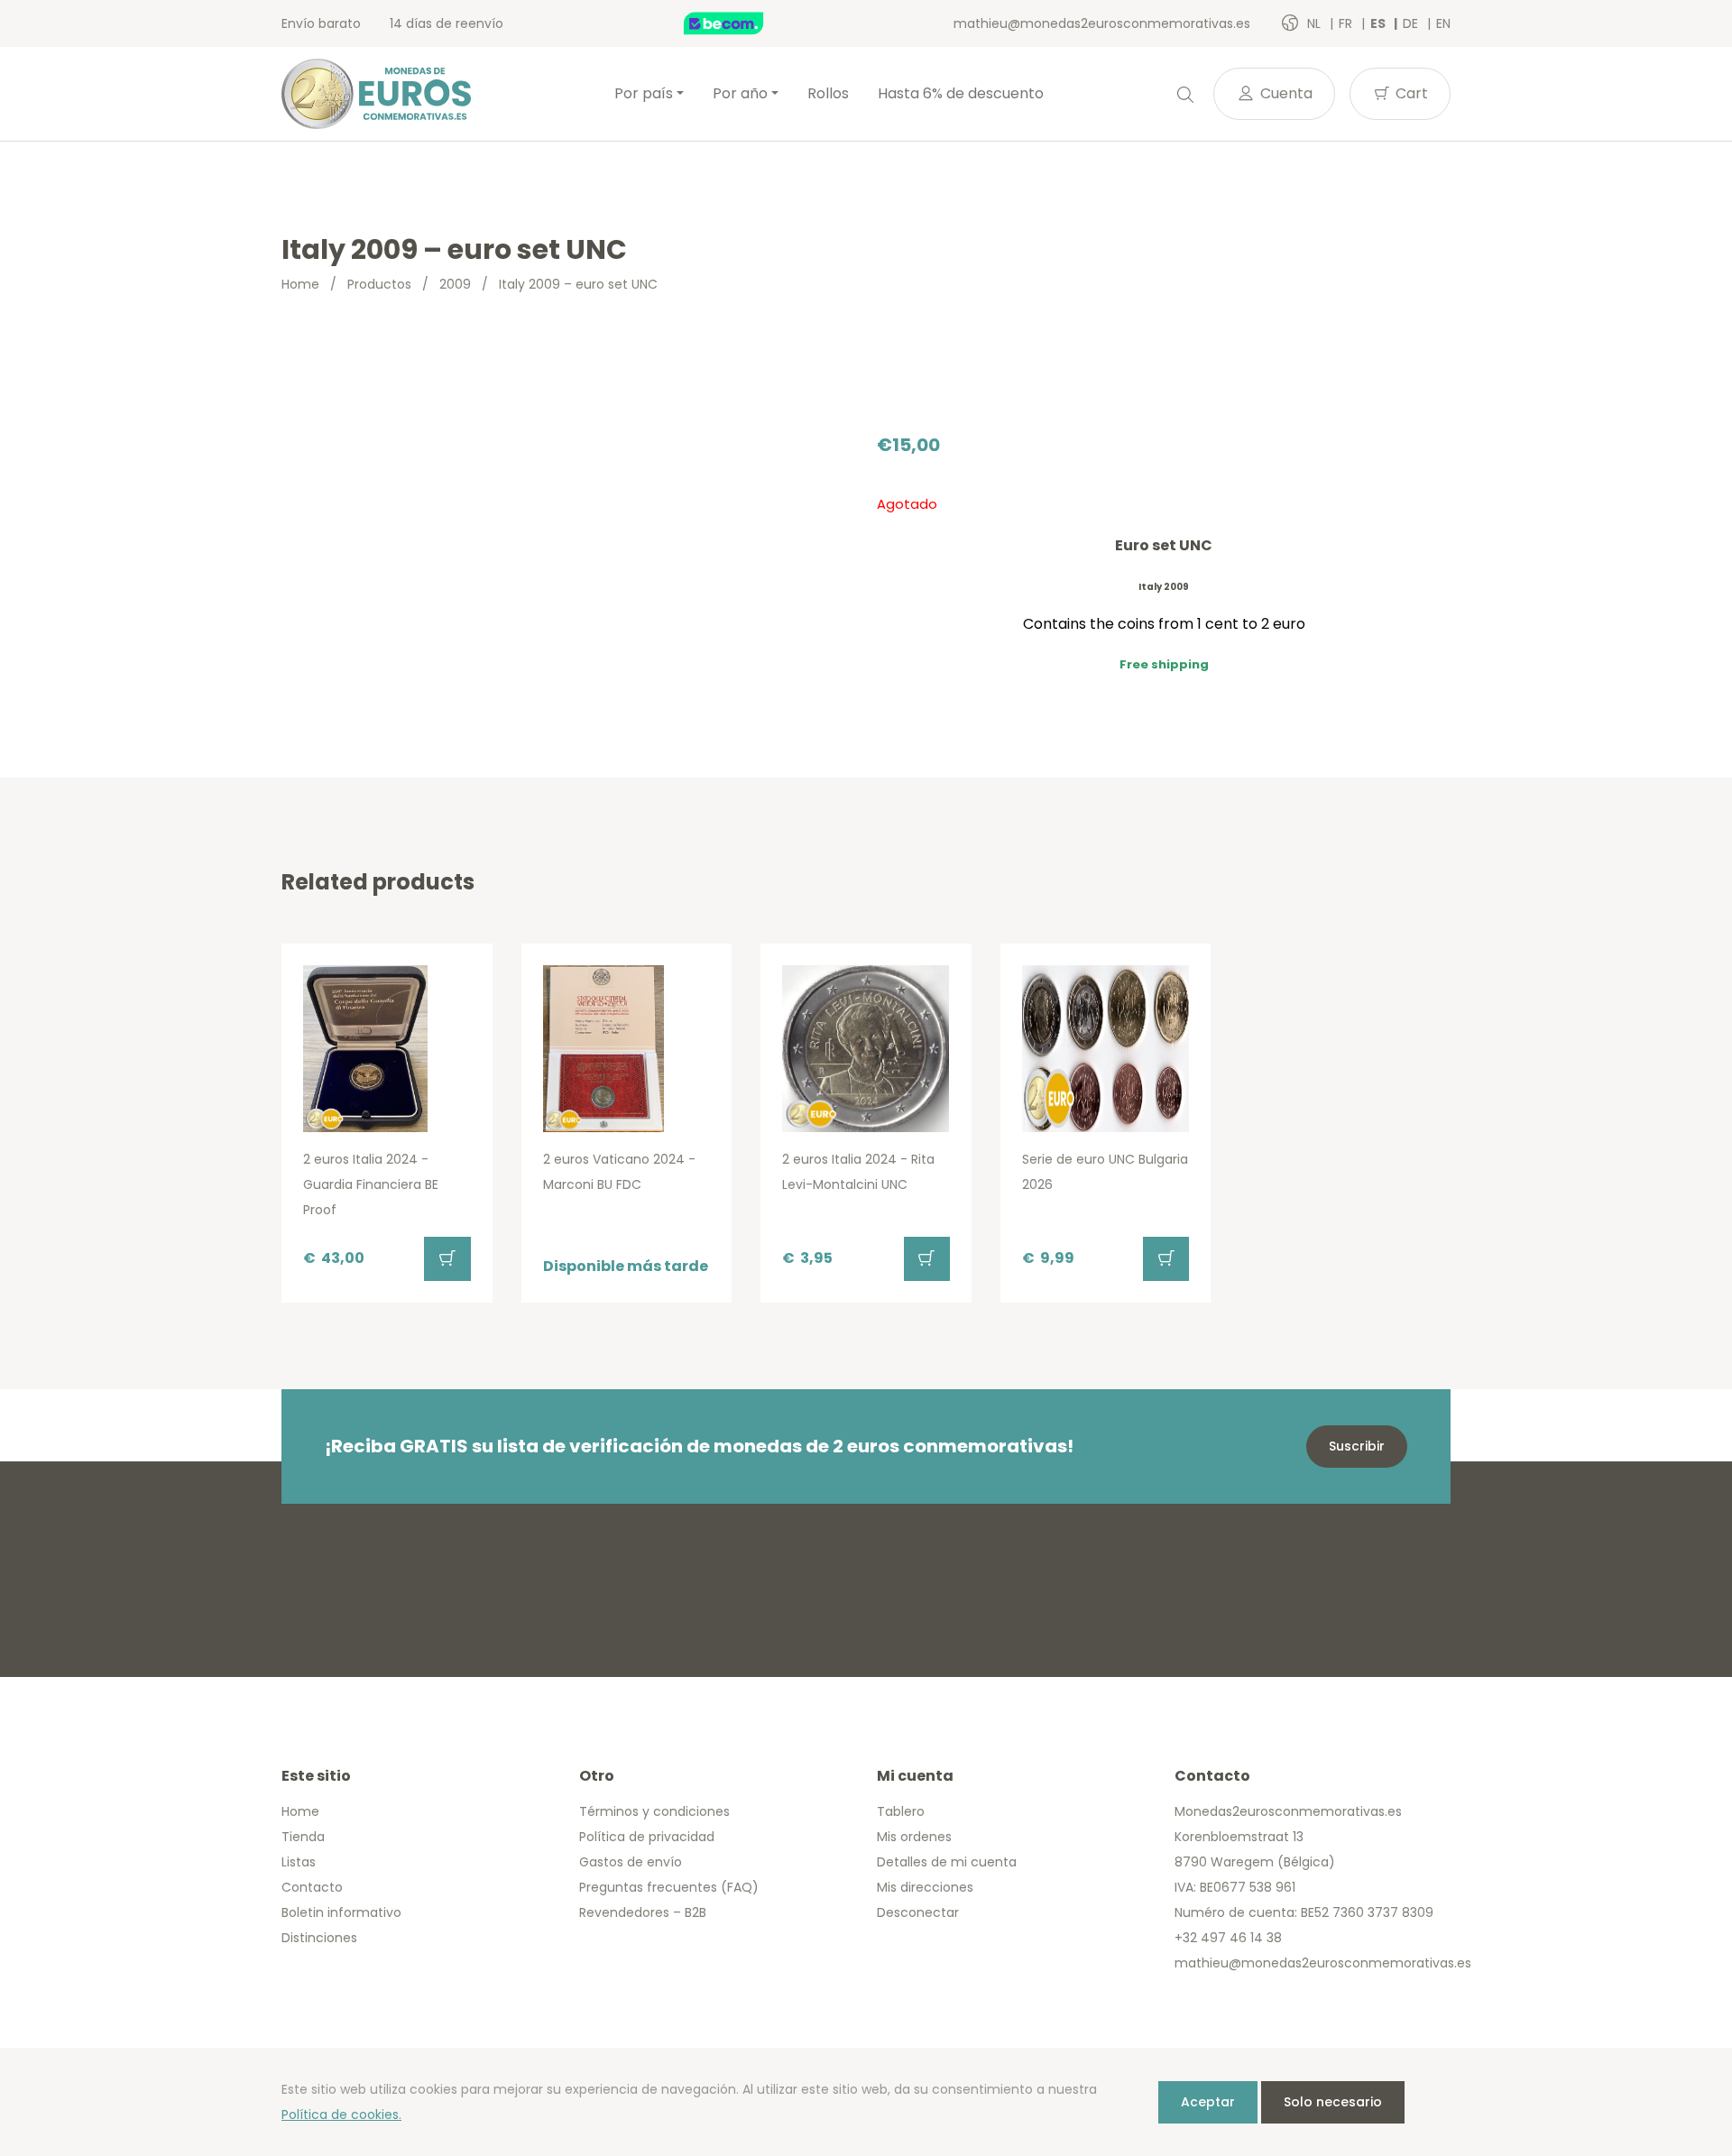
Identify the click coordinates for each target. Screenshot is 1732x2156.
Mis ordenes (914, 1837)
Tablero (901, 1811)
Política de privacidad (647, 1837)
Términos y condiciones (654, 1811)
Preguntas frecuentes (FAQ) (669, 1887)
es (1379, 23)
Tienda (303, 1837)
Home (300, 284)
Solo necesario (1333, 2102)
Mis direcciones (925, 1887)
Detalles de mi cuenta (947, 1862)
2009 (455, 284)
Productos (379, 284)
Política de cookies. (341, 2115)
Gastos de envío (631, 1862)
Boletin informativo (341, 1912)
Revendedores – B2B (643, 1912)
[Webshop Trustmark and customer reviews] (742, 23)
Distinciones (319, 1938)
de (1412, 23)
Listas (299, 1862)
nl (1316, 23)
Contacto (312, 1887)
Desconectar (918, 1912)
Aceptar (1208, 2102)
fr (1347, 23)
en (1443, 23)
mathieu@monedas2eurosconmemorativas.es (1102, 23)
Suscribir (1357, 1446)
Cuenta (1285, 93)
